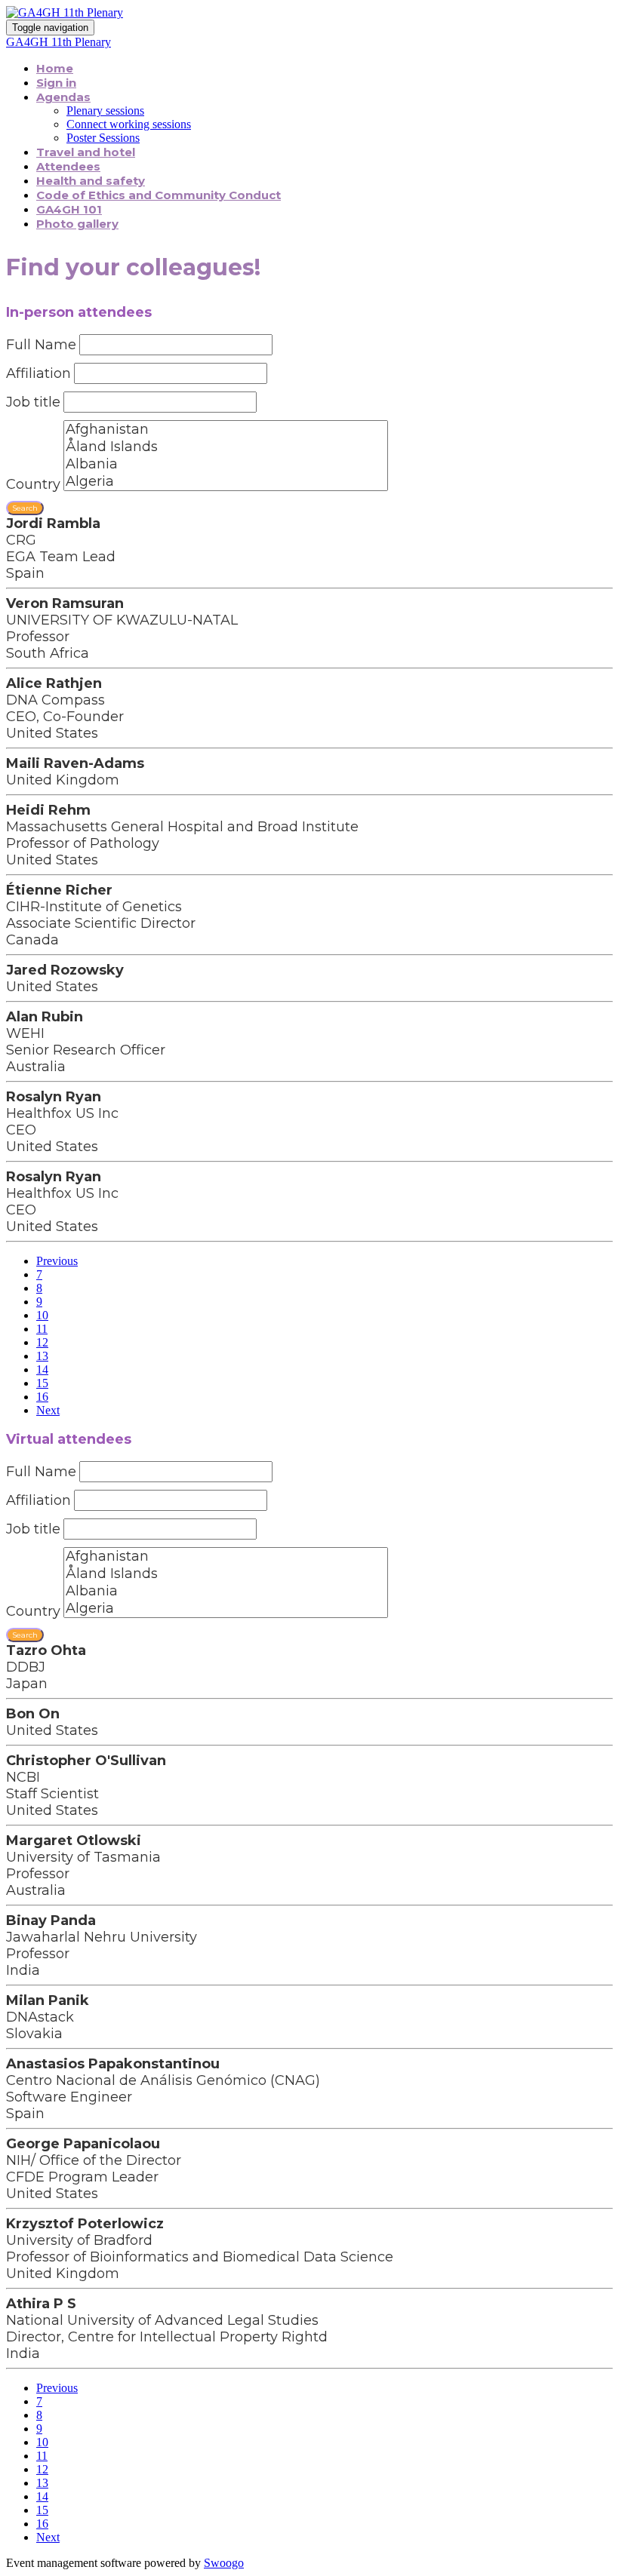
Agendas (63, 97)
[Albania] (226, 464)
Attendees (68, 166)
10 (42, 1315)
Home (55, 68)
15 (42, 1383)
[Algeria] (226, 482)
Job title (33, 402)
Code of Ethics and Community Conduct (159, 195)
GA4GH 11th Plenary (59, 42)
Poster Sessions (103, 138)
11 (42, 1329)
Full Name (41, 345)
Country (33, 484)
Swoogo (224, 2563)
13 (42, 1356)
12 (42, 1342)
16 (42, 1397)
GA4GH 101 (69, 209)
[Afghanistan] (226, 430)
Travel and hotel (86, 152)
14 (42, 1369)
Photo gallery (77, 224)
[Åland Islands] (226, 447)
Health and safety (91, 181)
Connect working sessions (129, 124)
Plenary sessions (105, 111)
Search (25, 508)
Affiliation (38, 373)
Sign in (56, 83)
